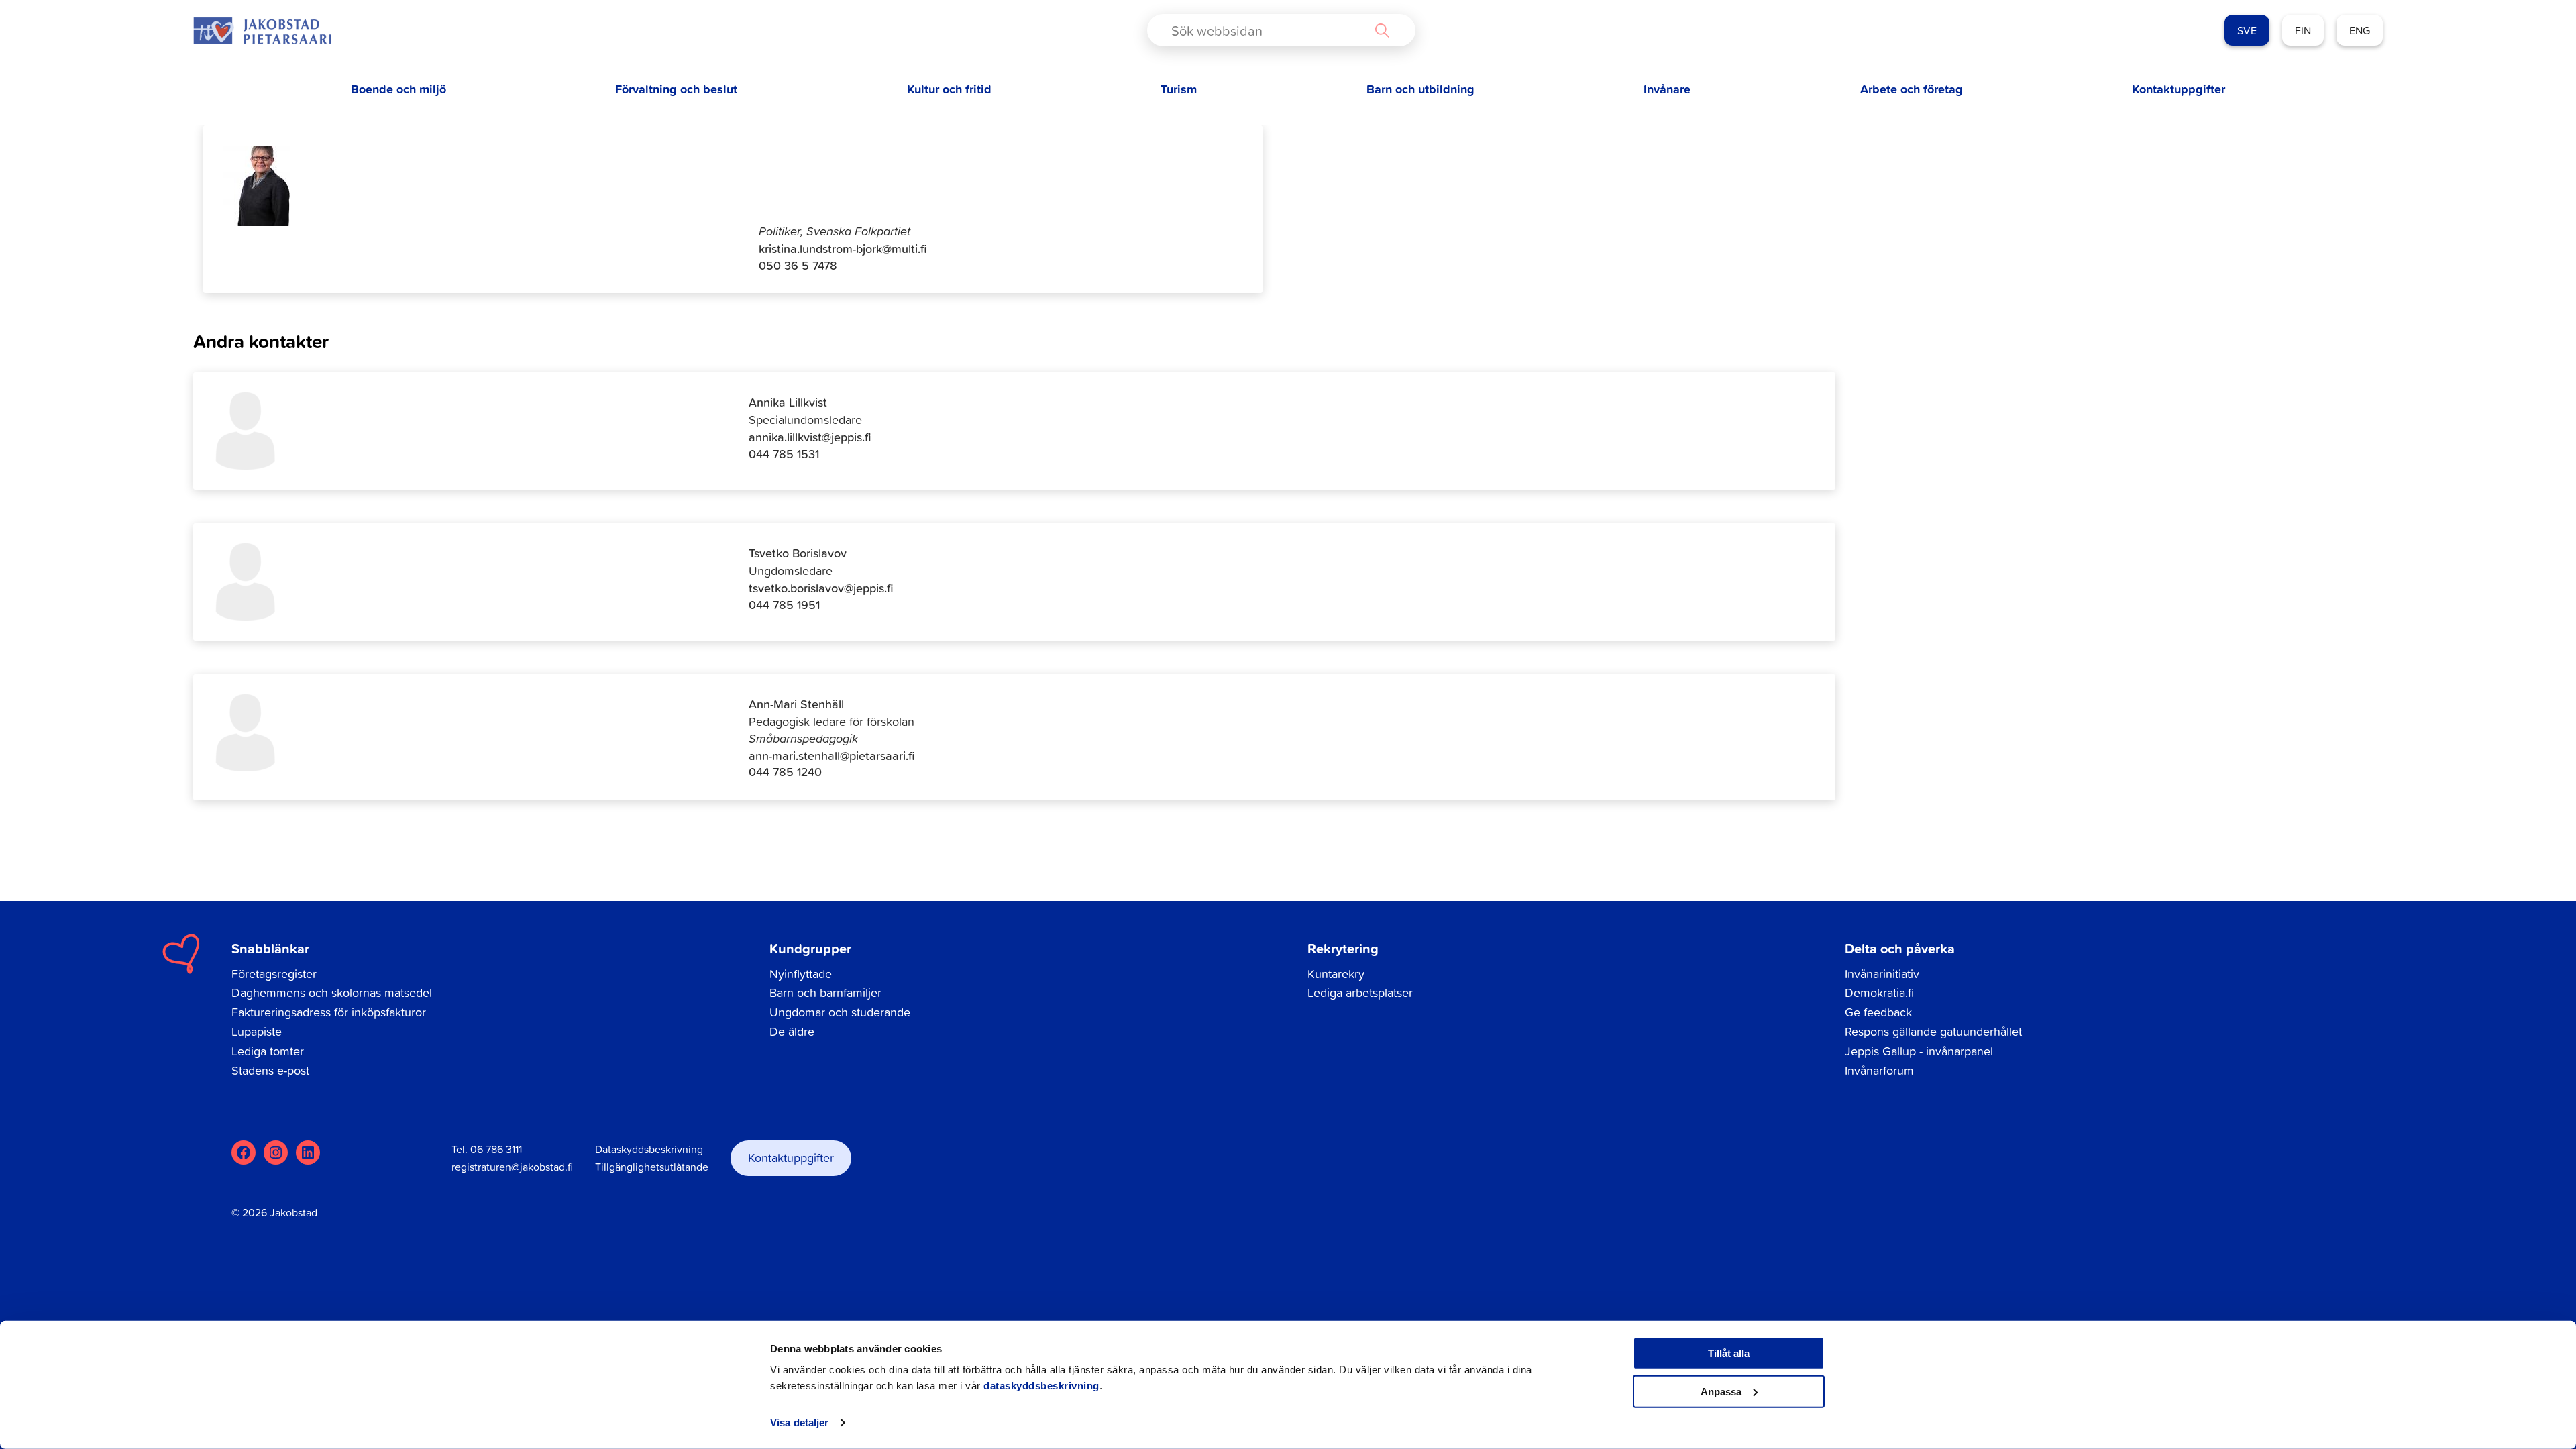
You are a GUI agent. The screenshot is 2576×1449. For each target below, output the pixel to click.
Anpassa (1721, 1391)
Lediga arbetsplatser (1360, 992)
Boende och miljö (398, 89)
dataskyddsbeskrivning (1041, 1386)
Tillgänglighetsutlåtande (652, 1167)
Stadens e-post (270, 1070)
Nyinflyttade (801, 974)
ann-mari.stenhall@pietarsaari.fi (832, 756)
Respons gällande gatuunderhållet (1933, 1031)
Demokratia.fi (1879, 992)
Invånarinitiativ (1882, 974)
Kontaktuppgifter (2179, 89)
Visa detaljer (799, 1423)
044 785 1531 (784, 454)
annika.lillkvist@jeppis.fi (810, 437)
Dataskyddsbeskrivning (649, 1149)
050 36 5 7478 (798, 265)
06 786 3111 (496, 1149)
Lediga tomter (268, 1051)
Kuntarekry (1336, 974)
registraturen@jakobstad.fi (512, 1167)
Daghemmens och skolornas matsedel (332, 992)
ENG (2360, 30)
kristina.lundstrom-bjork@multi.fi (843, 249)
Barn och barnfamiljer (825, 992)
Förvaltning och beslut (676, 89)
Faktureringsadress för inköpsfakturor (329, 1012)
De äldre (792, 1031)
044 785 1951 (784, 605)
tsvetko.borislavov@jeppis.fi (821, 588)
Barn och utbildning (1420, 89)
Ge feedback (1878, 1012)
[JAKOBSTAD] (262, 31)
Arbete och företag (1912, 89)
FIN (2303, 30)
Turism (1179, 89)
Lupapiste (257, 1031)
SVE (2247, 30)
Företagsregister (274, 974)
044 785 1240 (785, 772)
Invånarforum (1879, 1070)
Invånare (1667, 89)
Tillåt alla (1729, 1353)
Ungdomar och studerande (840, 1012)
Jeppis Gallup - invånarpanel (1919, 1051)
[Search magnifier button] (1382, 30)
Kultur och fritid (949, 89)
